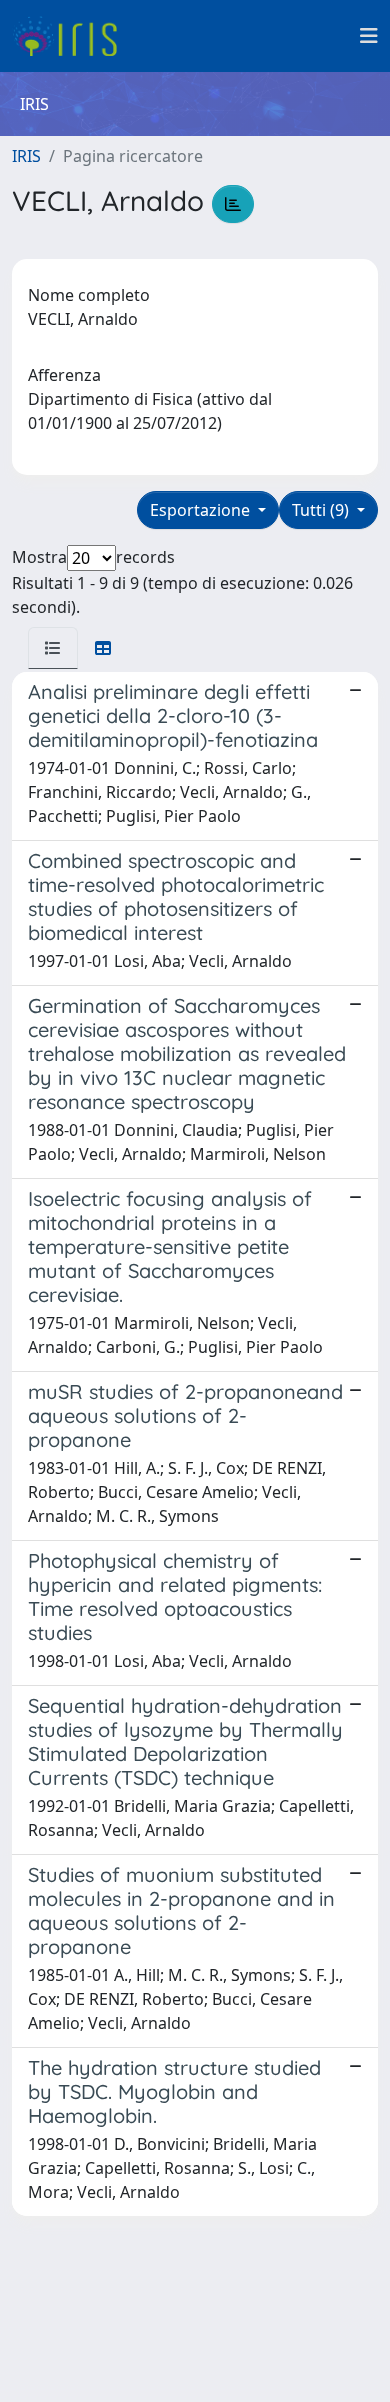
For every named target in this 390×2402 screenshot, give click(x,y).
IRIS (26, 156)
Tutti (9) (322, 510)
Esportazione (202, 510)
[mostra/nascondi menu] (369, 36)
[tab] (53, 648)
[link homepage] (72, 36)
